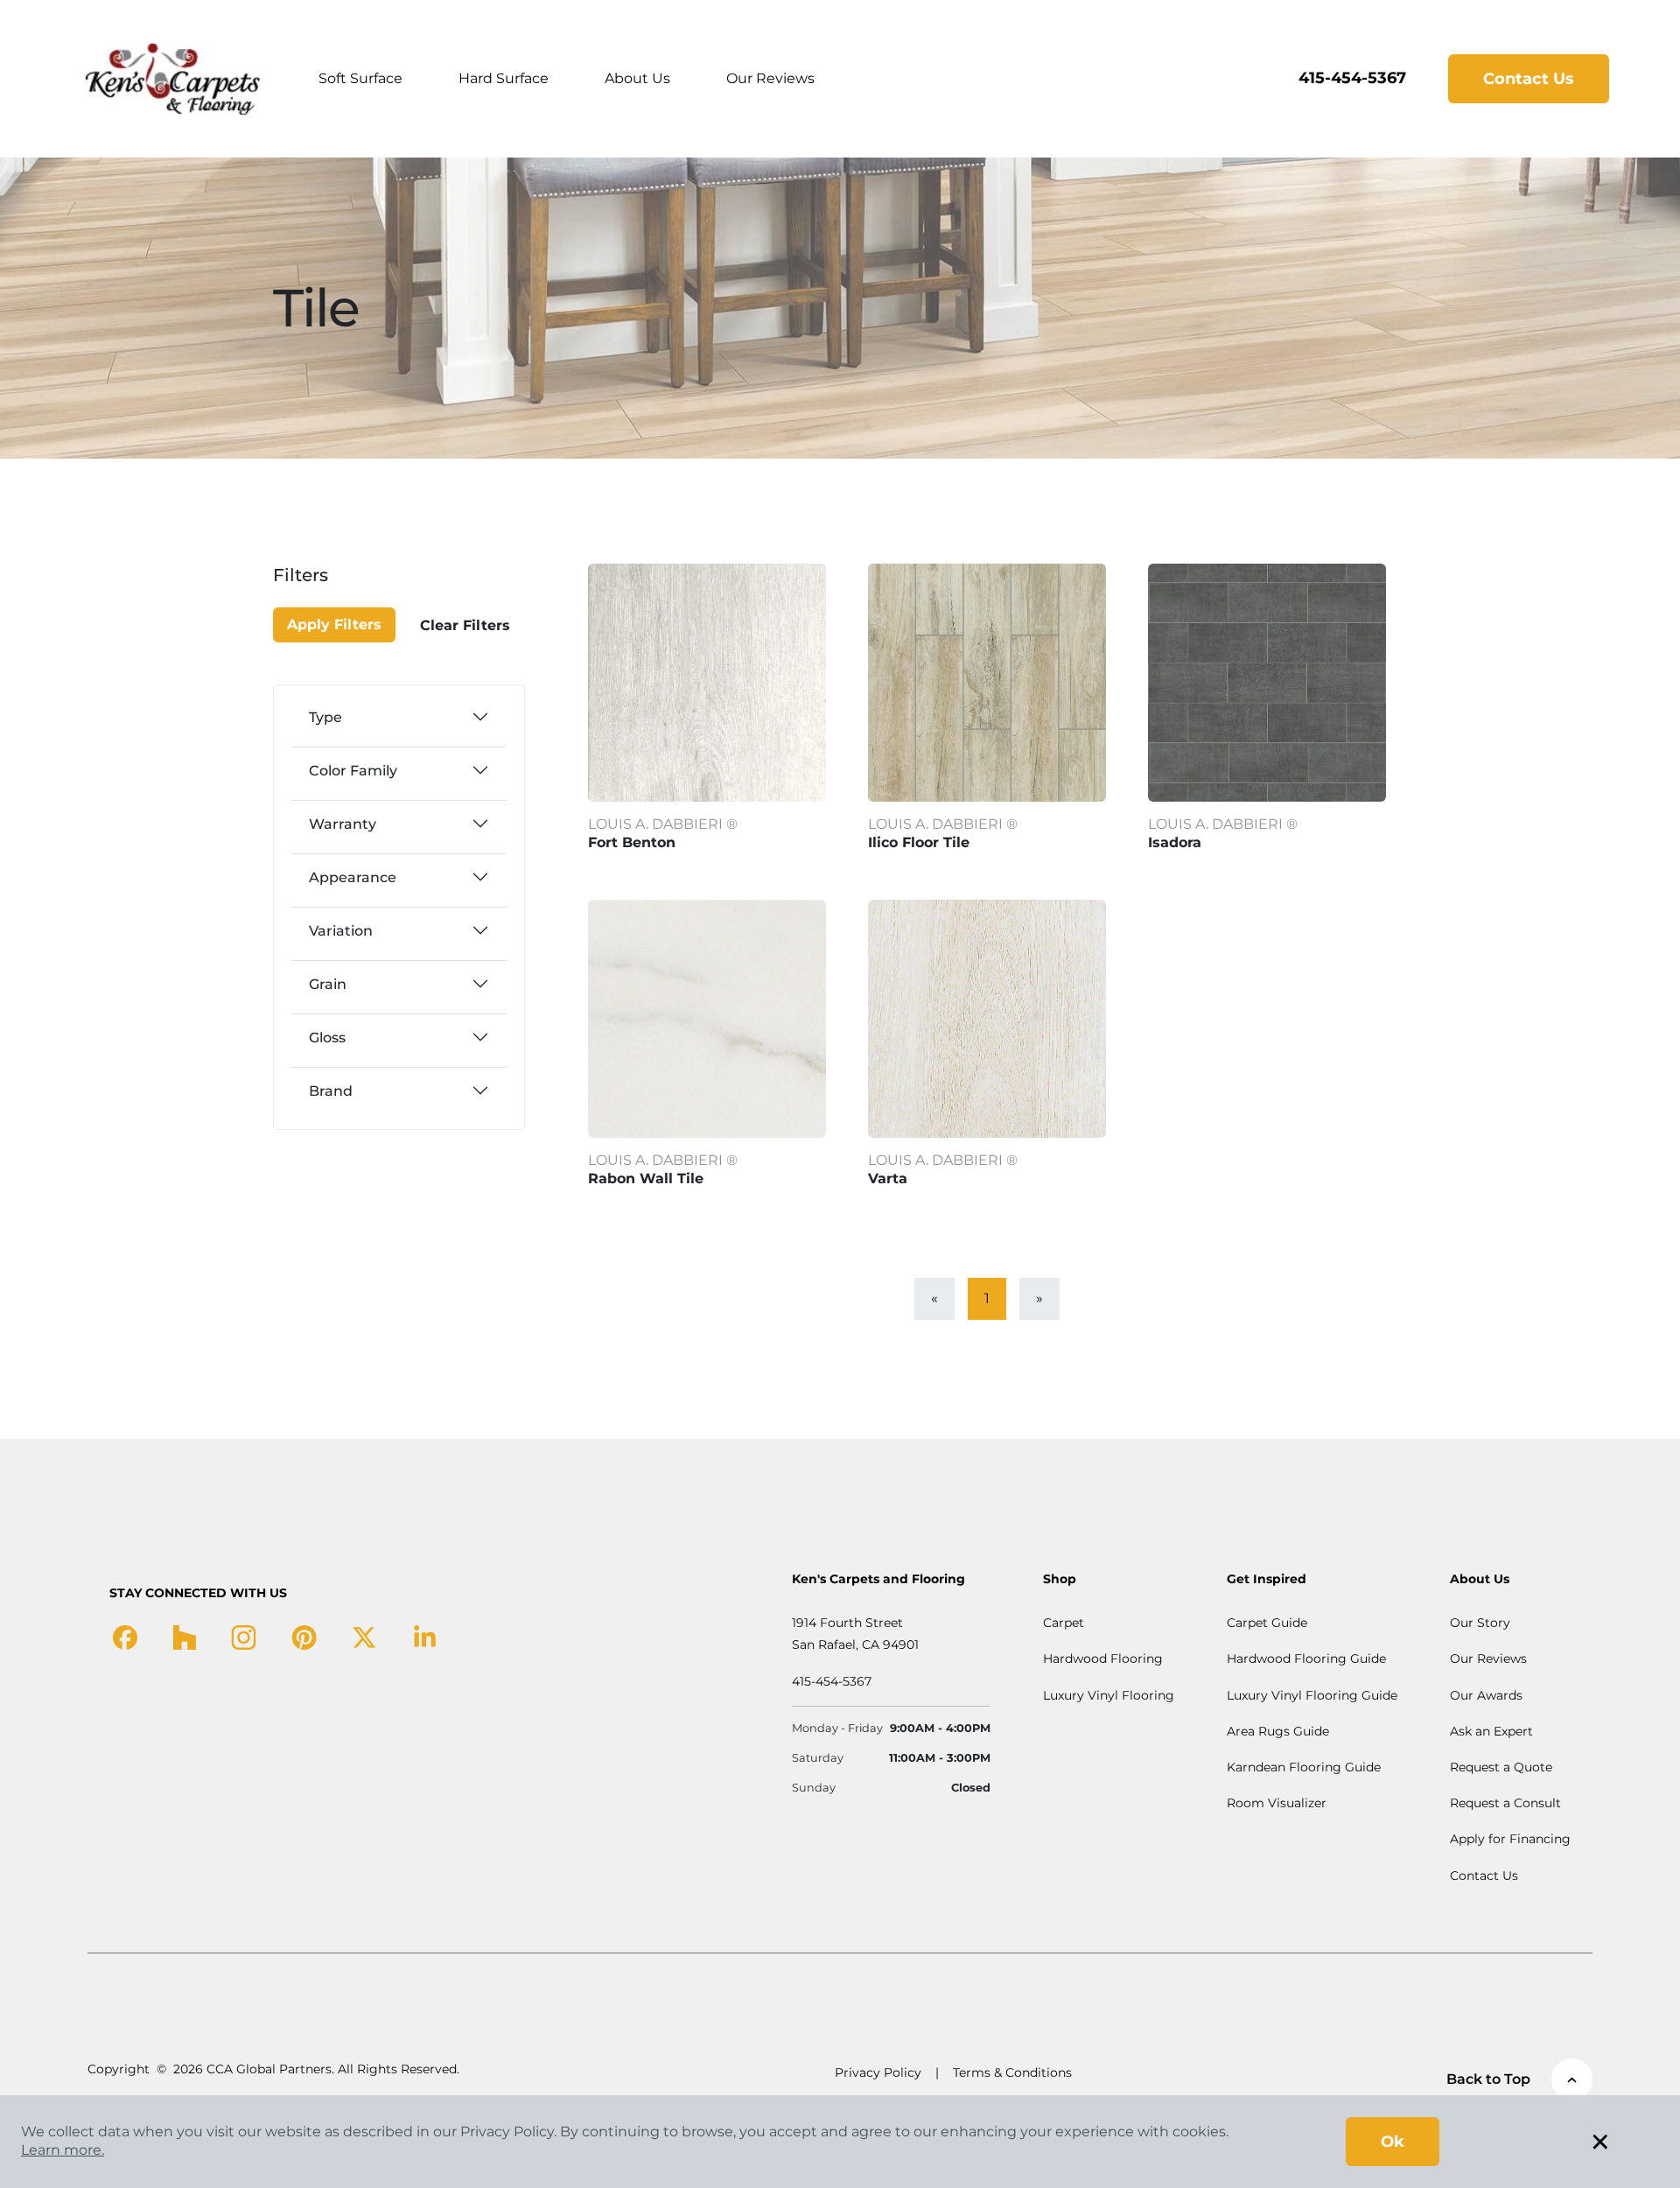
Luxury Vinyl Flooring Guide (1312, 1695)
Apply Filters (334, 624)
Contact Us (1529, 79)
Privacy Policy (878, 2072)
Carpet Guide (1267, 1623)
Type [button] (325, 717)
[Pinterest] (304, 1637)
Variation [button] (341, 931)
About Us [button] (637, 78)
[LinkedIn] (425, 1637)
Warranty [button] (343, 824)
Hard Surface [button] (504, 78)
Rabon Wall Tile (646, 1178)
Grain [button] (328, 984)
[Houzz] (184, 1637)
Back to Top (1488, 2079)
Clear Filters (465, 625)
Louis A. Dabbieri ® (663, 824)
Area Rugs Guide (1278, 1731)
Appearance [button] (353, 877)
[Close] (335, 586)
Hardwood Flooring (1103, 1659)
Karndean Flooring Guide (1304, 1767)
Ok (1393, 2142)
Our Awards (1486, 1695)
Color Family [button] (353, 771)
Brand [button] (331, 1091)
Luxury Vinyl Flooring (1109, 1695)
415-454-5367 (1352, 78)
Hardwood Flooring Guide (1306, 1659)
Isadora (1175, 842)
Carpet (1064, 1623)
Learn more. (63, 2150)
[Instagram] (244, 1637)
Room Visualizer (1277, 1803)
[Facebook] (125, 1637)
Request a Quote (1501, 1767)
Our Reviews (770, 78)
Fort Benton (632, 842)
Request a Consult (1505, 1803)
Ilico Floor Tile (919, 842)
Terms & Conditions (1012, 2072)
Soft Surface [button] (360, 78)
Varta (888, 1178)
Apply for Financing (1510, 1839)
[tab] (399, 717)
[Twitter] (364, 1637)
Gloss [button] (327, 1038)
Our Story (1480, 1623)
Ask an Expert (1491, 1731)
